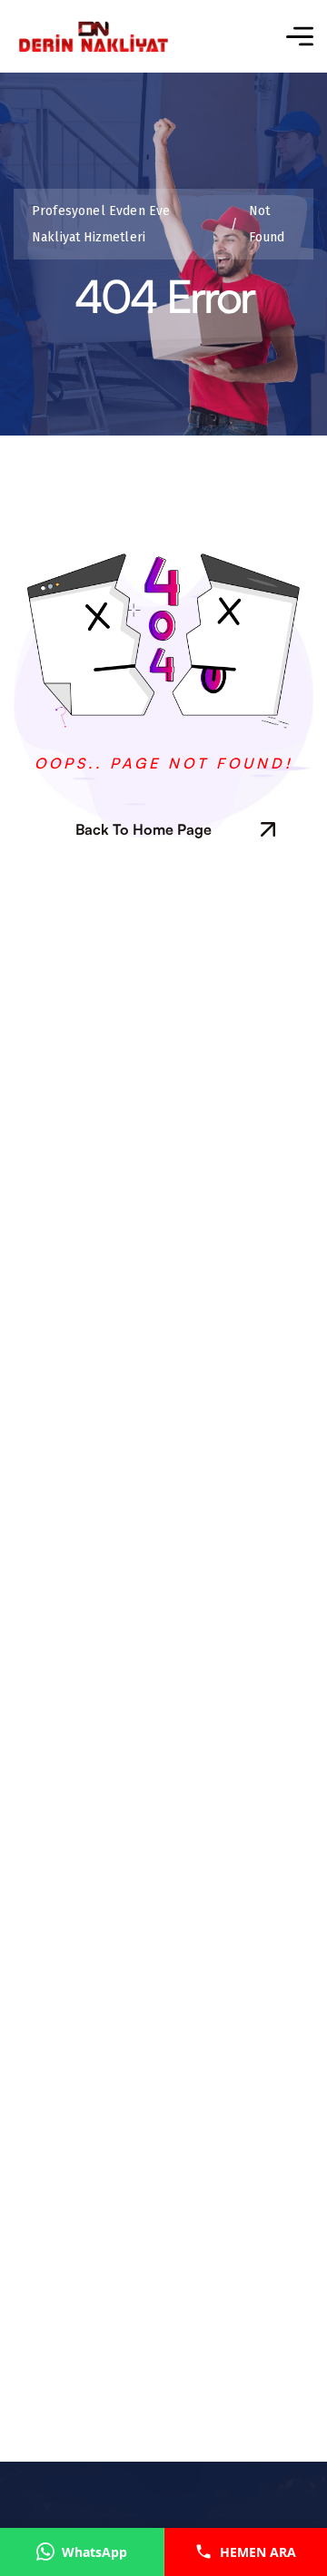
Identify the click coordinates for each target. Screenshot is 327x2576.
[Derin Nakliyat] (93, 37)
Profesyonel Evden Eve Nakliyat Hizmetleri (135, 224)
